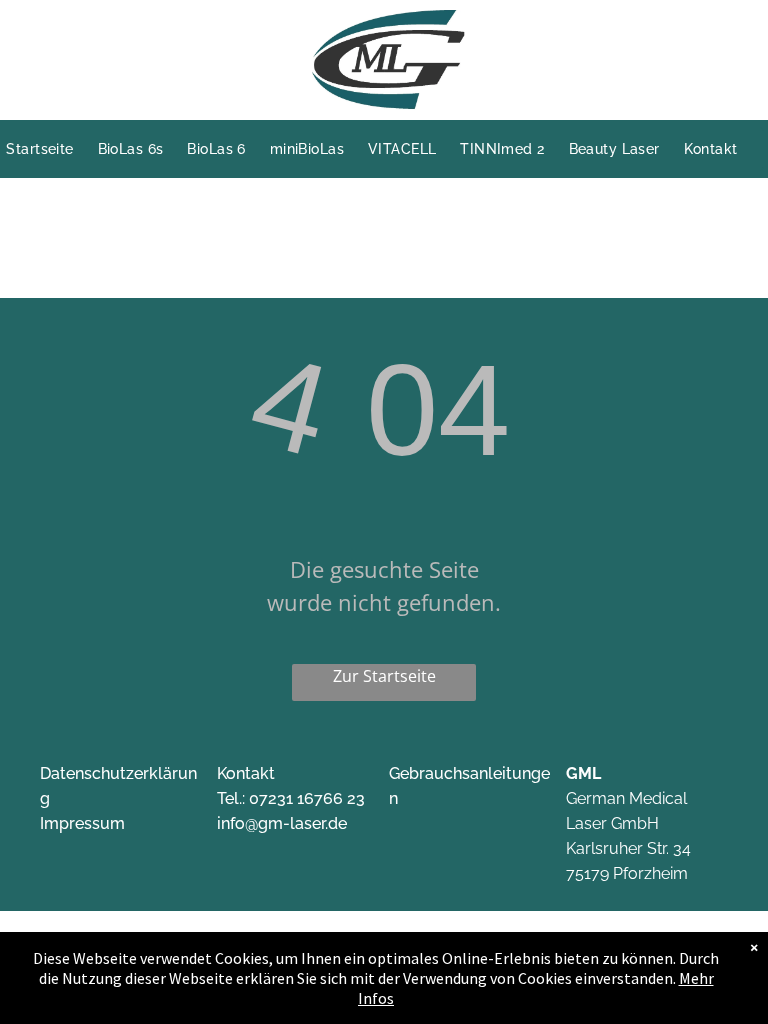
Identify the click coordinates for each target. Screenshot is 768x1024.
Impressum (82, 823)
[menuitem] (51, 149)
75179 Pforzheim (627, 873)
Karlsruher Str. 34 (628, 848)
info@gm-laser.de (282, 823)
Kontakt (246, 773)
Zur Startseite (384, 676)
